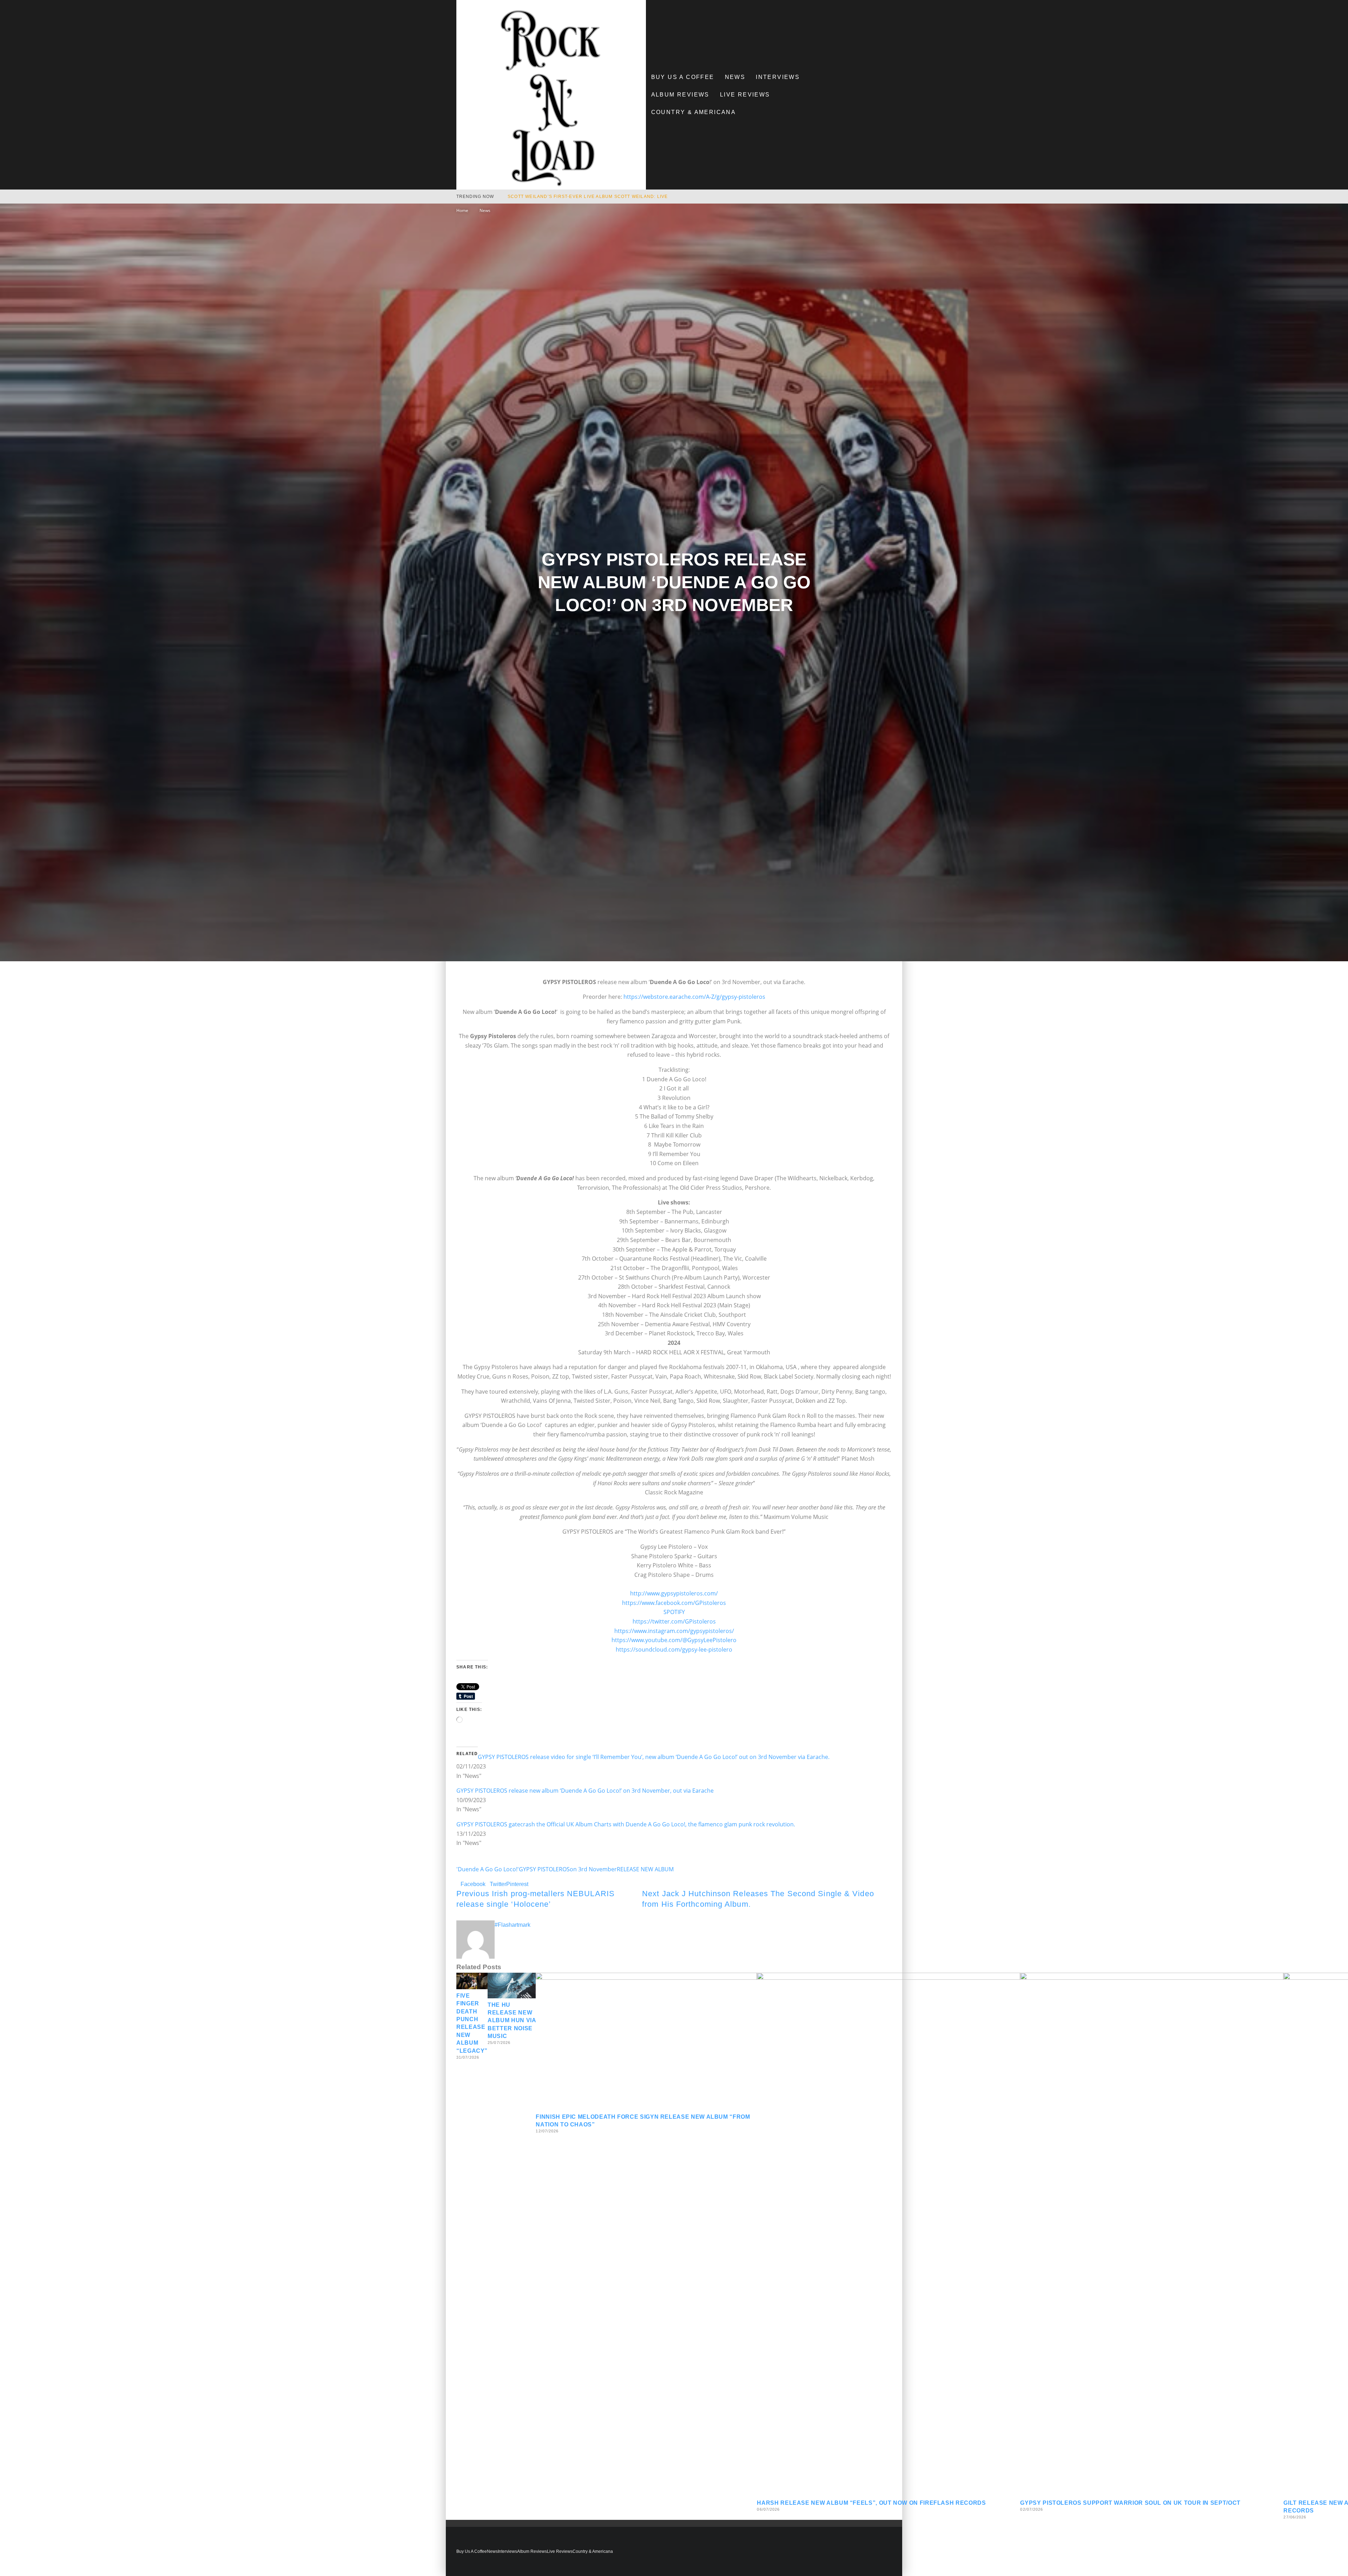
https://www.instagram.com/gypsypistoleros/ (674, 1631)
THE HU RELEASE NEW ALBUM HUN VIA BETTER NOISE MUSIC (512, 2021)
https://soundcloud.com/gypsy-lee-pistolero (674, 1649)
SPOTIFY (674, 1612)
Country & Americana (694, 112)
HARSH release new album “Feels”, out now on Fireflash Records (871, 2503)
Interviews (778, 77)
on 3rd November (593, 1869)
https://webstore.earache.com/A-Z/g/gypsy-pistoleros (694, 997)
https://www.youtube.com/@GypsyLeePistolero (674, 1640)
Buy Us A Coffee (683, 77)
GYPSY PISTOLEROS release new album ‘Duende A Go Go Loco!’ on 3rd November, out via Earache (585, 1791)
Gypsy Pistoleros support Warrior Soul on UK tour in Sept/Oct (1130, 2503)
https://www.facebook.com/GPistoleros (674, 1603)
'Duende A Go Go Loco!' (488, 1869)
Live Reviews (745, 95)
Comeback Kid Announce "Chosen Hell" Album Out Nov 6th (587, 197)
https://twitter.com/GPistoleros (674, 1621)
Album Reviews (680, 95)
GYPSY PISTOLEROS (544, 1869)
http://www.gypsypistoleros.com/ (674, 1593)
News (735, 77)
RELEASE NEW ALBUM (645, 1869)
